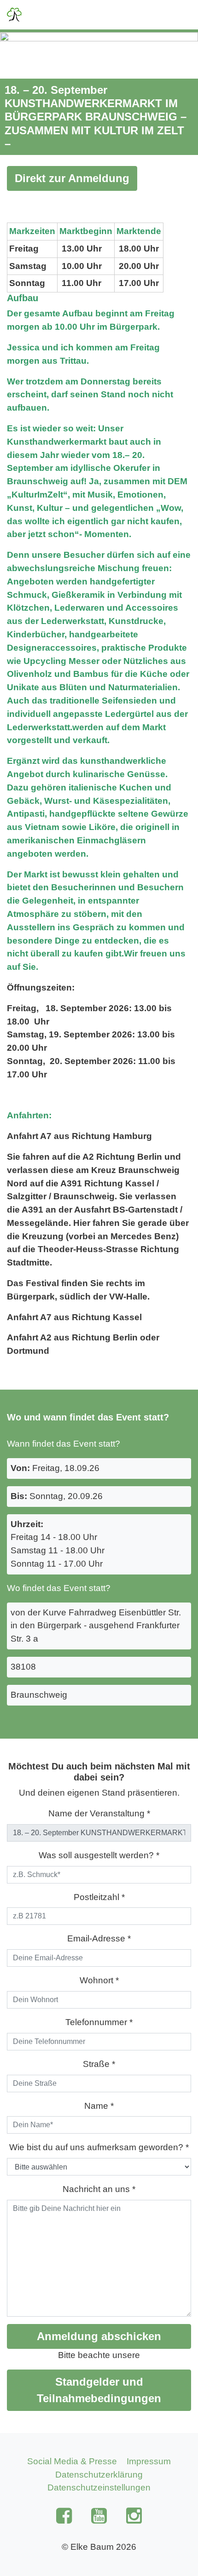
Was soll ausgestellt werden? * (99, 1855)
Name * (99, 2106)
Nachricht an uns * (99, 2189)
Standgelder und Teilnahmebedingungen (99, 2390)
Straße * (99, 2064)
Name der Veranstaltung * (99, 1813)
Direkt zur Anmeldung (72, 178)
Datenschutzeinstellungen (99, 2487)
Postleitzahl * (99, 1897)
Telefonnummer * (99, 2022)
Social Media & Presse (72, 2461)
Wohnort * (99, 1980)
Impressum (149, 2461)
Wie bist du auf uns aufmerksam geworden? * (99, 2147)
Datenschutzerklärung (99, 2475)
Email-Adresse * (99, 1938)
